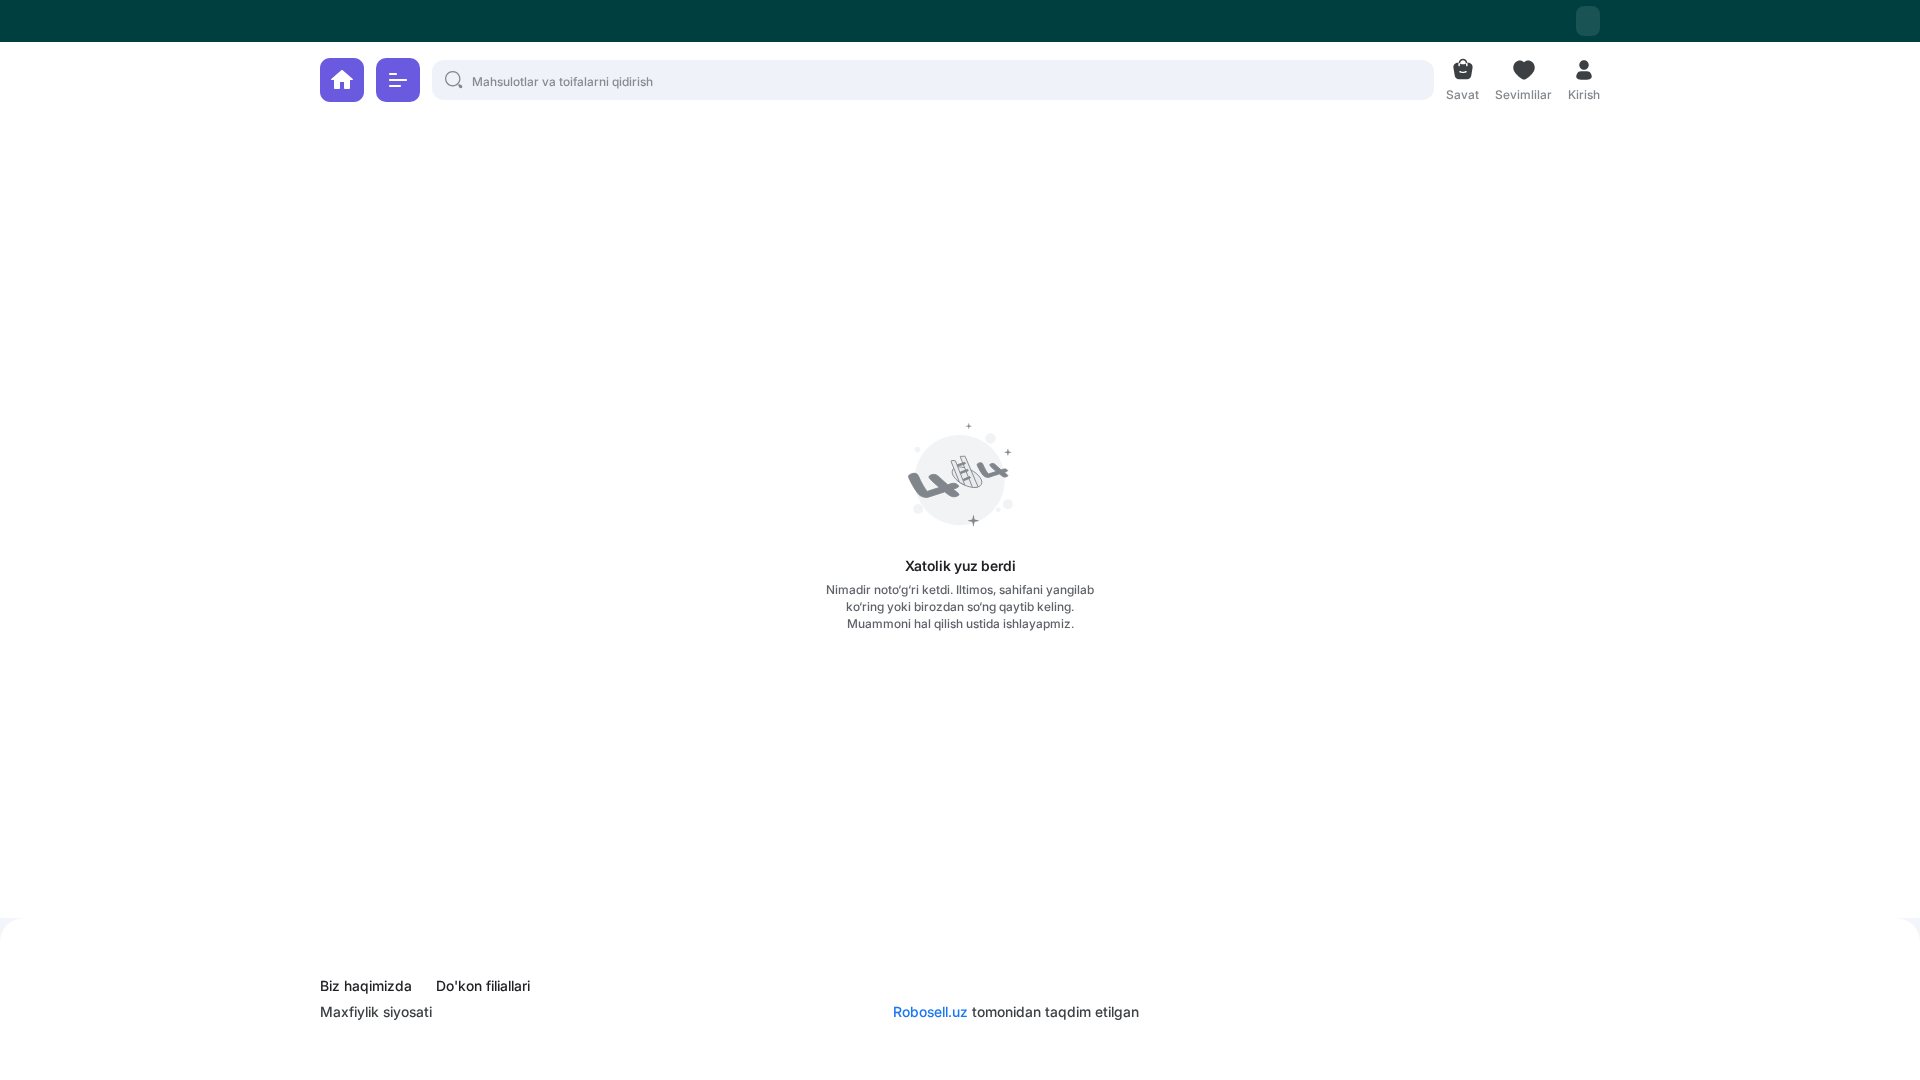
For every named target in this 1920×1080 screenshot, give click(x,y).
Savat (1462, 92)
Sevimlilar (1523, 92)
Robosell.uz (930, 1011)
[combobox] (1588, 21)
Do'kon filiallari (483, 986)
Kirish (1584, 92)
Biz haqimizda (366, 986)
